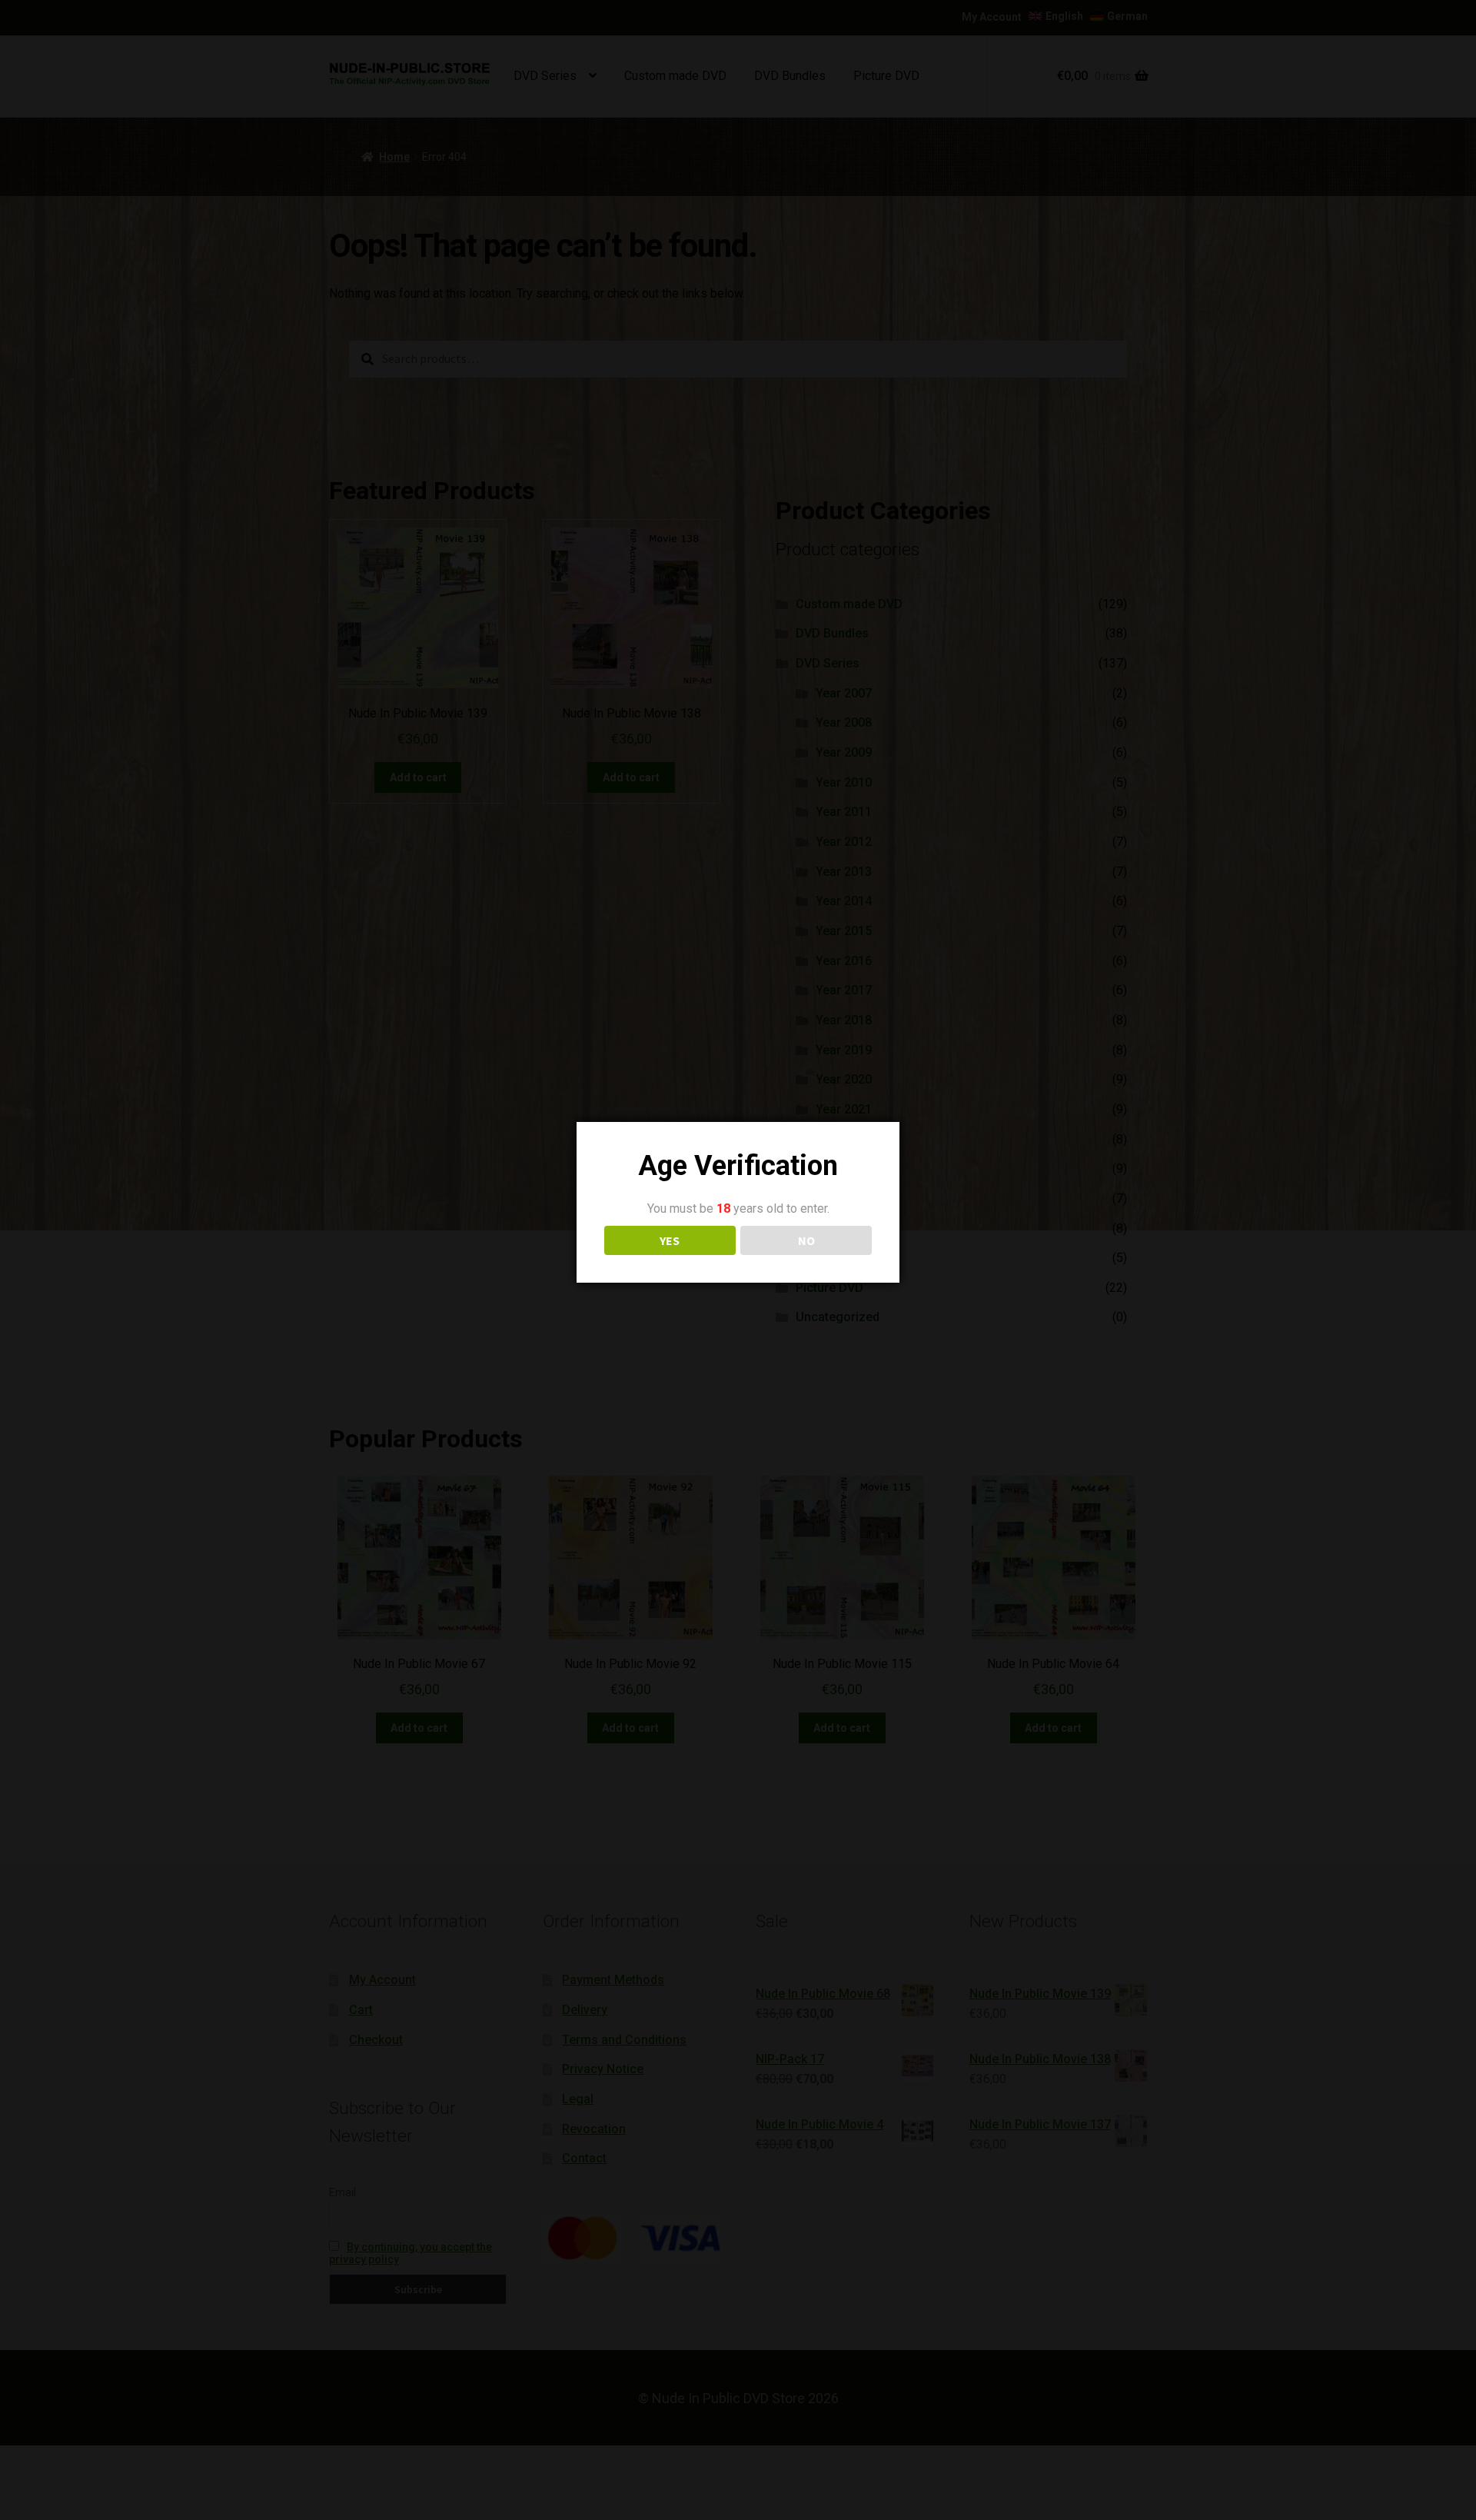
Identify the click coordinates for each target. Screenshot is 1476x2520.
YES (670, 1240)
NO (806, 1240)
